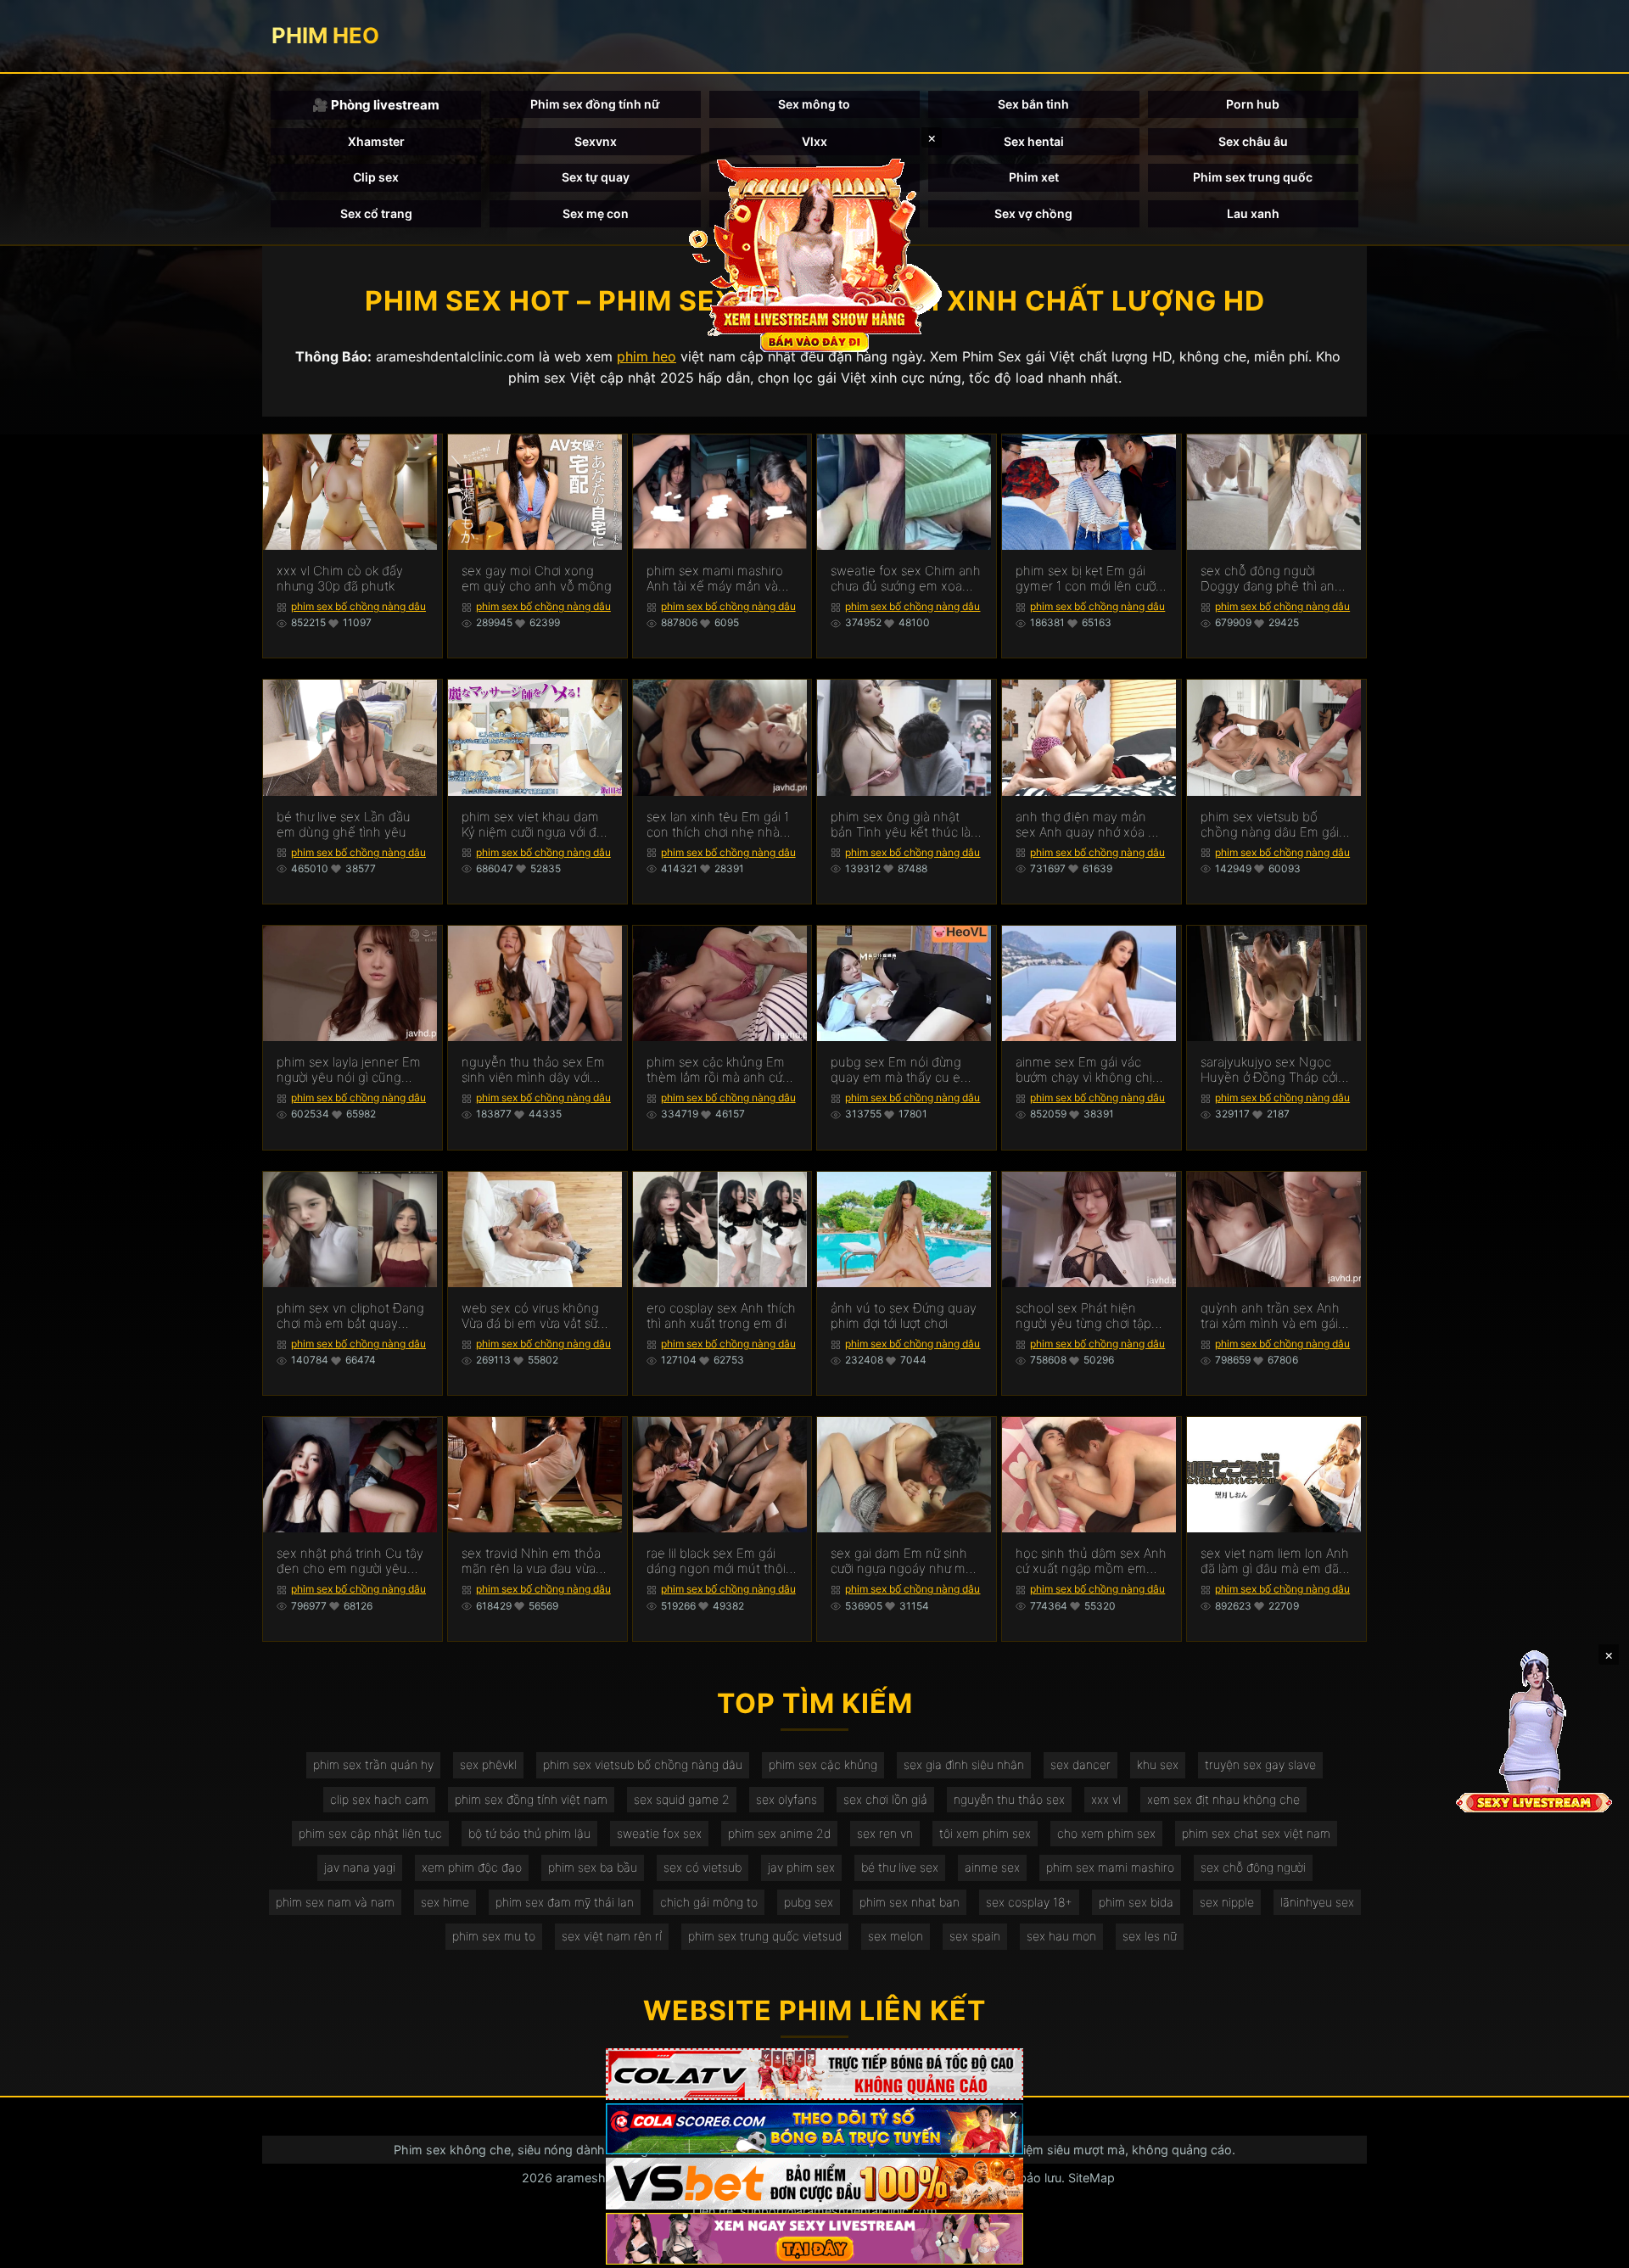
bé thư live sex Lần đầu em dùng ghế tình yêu (344, 825)
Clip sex (376, 177)
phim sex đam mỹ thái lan (565, 1902)
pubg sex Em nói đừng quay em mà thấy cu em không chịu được (901, 1070)
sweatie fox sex (659, 1833)
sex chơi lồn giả (885, 1799)
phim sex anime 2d (779, 1833)
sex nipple (1227, 1902)
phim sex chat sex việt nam (1256, 1833)
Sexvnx (596, 141)
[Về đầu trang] (1592, 2248)
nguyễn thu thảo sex (1009, 1799)
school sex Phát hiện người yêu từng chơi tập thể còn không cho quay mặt (1087, 1316)
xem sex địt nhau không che (1223, 1799)
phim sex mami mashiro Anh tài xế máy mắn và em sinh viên (715, 579)
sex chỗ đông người (1253, 1867)
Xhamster (376, 141)
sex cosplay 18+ (1029, 1902)
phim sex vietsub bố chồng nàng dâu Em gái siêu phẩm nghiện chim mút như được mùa (1270, 825)
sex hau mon (1061, 1936)
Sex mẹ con (596, 213)
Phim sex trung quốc (1253, 177)
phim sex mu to (494, 1936)
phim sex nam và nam (335, 1902)
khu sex (1158, 1764)
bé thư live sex (900, 1867)
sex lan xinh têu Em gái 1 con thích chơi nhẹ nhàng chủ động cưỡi (721, 825)
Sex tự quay (596, 177)
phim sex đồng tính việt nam (531, 1799)
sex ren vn (885, 1833)
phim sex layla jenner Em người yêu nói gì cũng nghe (349, 1070)
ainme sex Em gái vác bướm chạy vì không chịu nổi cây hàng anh (1088, 1070)
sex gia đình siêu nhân (964, 1764)
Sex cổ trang (376, 213)
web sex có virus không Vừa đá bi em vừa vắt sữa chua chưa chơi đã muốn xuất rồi (533, 1316)
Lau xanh (1253, 213)
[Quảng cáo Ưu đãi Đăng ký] (814, 2129)
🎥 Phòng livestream (376, 105)
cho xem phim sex (1106, 1833)
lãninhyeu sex (1317, 1902)
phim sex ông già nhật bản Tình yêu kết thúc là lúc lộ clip (901, 825)
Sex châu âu (1253, 141)
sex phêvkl (488, 1764)
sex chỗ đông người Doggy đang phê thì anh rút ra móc (1271, 579)
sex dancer (1080, 1764)
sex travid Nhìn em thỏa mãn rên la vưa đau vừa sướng (531, 1561)
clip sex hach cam (379, 1799)
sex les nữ (1150, 1936)
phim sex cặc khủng (823, 1764)
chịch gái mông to (709, 1902)
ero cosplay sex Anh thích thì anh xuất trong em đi (721, 1316)
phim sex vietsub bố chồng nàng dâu (643, 1764)
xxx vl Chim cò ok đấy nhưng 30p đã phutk (340, 579)
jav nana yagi (360, 1867)
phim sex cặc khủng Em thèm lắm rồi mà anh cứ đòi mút (716, 1070)
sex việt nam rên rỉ (612, 1936)
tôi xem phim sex (985, 1833)
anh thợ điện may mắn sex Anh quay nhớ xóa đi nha (1087, 825)
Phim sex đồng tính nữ (595, 104)
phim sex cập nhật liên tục (370, 1833)
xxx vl (1106, 1799)
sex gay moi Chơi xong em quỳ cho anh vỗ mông (537, 579)
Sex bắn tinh (1033, 104)
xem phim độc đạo (472, 1867)
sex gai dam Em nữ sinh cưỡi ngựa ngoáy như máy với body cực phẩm (905, 1561)
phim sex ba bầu (593, 1867)
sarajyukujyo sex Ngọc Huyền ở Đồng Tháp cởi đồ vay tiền (1269, 1070)
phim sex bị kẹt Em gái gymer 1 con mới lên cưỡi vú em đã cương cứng (1087, 579)
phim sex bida (1136, 1902)
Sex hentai (1034, 141)
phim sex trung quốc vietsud (765, 1936)
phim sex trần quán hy (373, 1764)
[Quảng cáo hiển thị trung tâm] (814, 255)
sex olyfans (787, 1799)
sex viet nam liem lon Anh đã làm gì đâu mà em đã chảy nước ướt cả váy (1275, 1561)
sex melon (896, 1936)
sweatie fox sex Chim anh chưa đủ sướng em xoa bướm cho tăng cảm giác (906, 579)
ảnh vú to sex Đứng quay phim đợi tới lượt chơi (904, 1316)
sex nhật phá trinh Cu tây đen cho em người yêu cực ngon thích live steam (351, 1561)
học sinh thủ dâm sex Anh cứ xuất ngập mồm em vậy (1091, 1561)
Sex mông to (814, 104)
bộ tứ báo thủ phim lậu (529, 1833)
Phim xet (1034, 177)
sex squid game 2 (682, 1799)
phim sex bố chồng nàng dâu (358, 606)
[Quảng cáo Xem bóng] (814, 2074)
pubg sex (809, 1902)
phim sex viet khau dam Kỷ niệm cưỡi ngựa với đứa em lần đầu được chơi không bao (536, 825)
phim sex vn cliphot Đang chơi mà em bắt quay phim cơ (350, 1316)
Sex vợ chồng (1033, 213)
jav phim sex (801, 1867)
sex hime (445, 1902)
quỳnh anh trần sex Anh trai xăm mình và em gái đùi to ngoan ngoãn (1270, 1316)
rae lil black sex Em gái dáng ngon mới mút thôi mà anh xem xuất (716, 1561)
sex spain (975, 1936)
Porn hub (1253, 104)
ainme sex (992, 1867)
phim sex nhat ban (910, 1902)
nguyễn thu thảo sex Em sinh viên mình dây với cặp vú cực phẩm (533, 1070)
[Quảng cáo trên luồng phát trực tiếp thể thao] (814, 2239)
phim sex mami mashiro (1110, 1867)
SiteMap (1092, 2178)
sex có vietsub (703, 1867)
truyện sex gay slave (1260, 1764)
